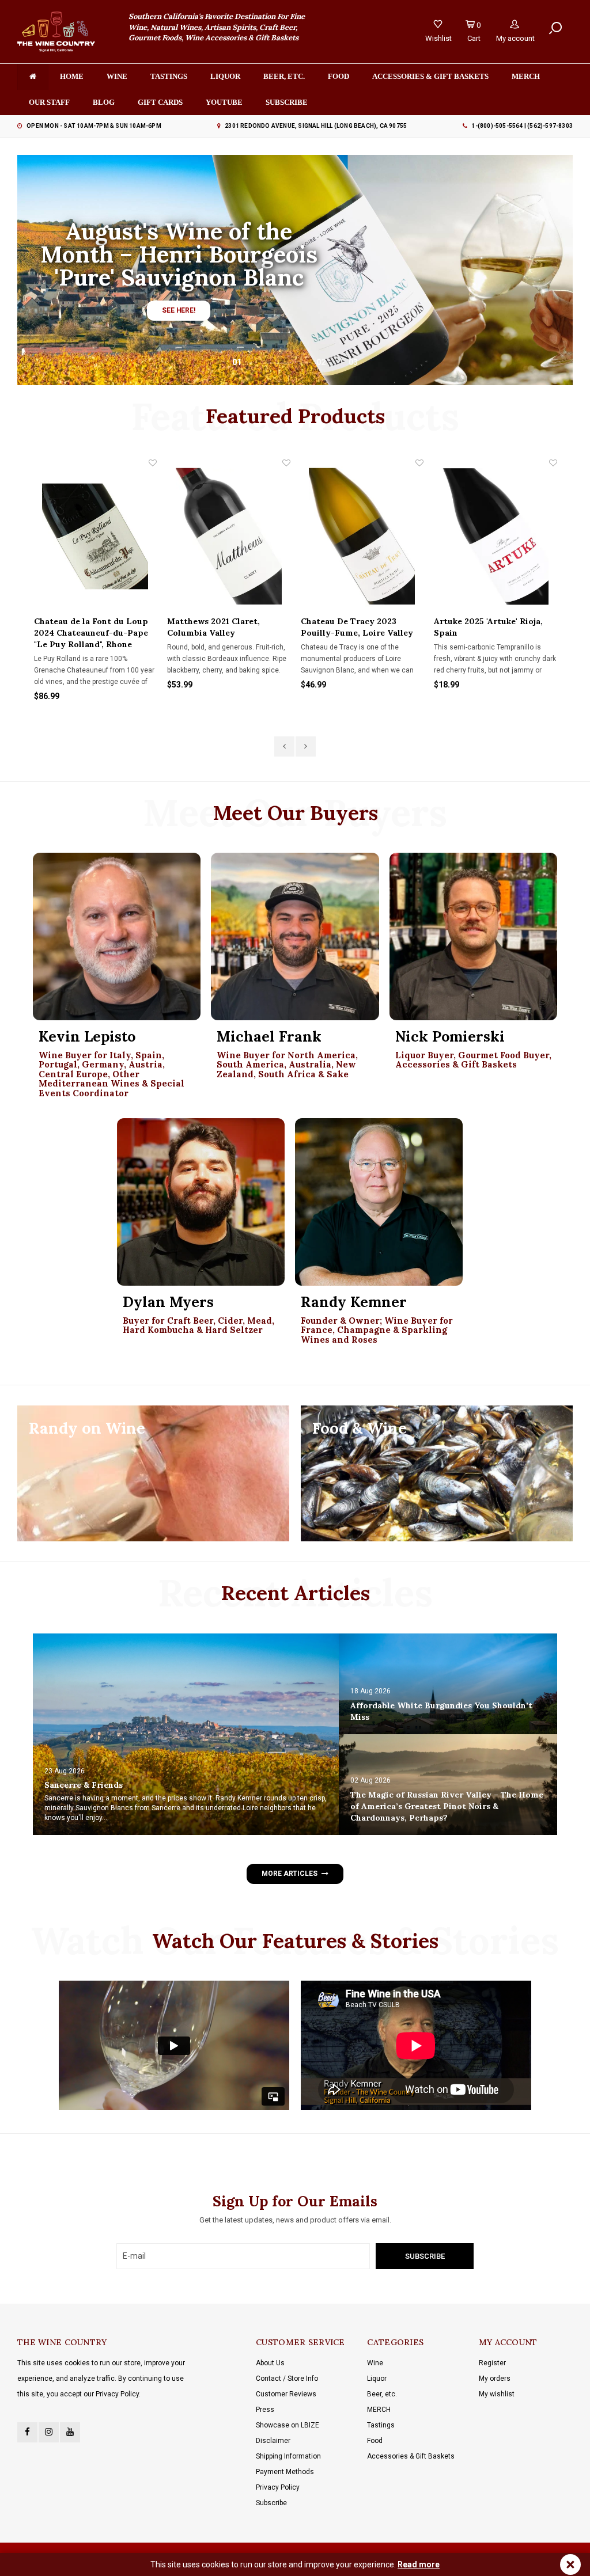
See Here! (179, 310)
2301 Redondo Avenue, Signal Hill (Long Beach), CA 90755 (316, 126)
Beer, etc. (284, 76)
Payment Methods (285, 2472)
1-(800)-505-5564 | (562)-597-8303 (522, 126)
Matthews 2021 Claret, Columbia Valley (213, 627)
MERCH (379, 2410)
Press (265, 2410)
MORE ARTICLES (289, 1874)
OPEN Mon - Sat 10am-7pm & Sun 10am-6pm (94, 126)
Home (72, 76)
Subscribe (271, 2503)
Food (339, 76)
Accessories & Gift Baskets (430, 76)
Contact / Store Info (287, 2379)
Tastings (169, 76)
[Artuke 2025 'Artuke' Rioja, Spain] (496, 536)
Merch (526, 76)
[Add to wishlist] (153, 463)
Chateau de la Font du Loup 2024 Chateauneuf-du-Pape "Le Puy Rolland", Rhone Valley (91, 633)
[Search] (555, 28)
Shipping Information (288, 2456)
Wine (117, 76)
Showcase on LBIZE (288, 2425)
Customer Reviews (286, 2394)
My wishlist (497, 2394)
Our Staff (49, 102)
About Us (270, 2363)
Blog (104, 102)
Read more (419, 2564)
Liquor (225, 76)
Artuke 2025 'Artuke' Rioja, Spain (488, 627)
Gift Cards (160, 102)
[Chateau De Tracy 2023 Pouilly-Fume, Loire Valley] (362, 536)
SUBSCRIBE (287, 102)
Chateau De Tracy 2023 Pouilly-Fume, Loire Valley (357, 627)
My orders (495, 2379)
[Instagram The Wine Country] (49, 2432)
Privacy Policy (278, 2487)
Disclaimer (273, 2441)
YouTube (224, 102)
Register (492, 2363)
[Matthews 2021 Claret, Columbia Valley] (229, 536)
